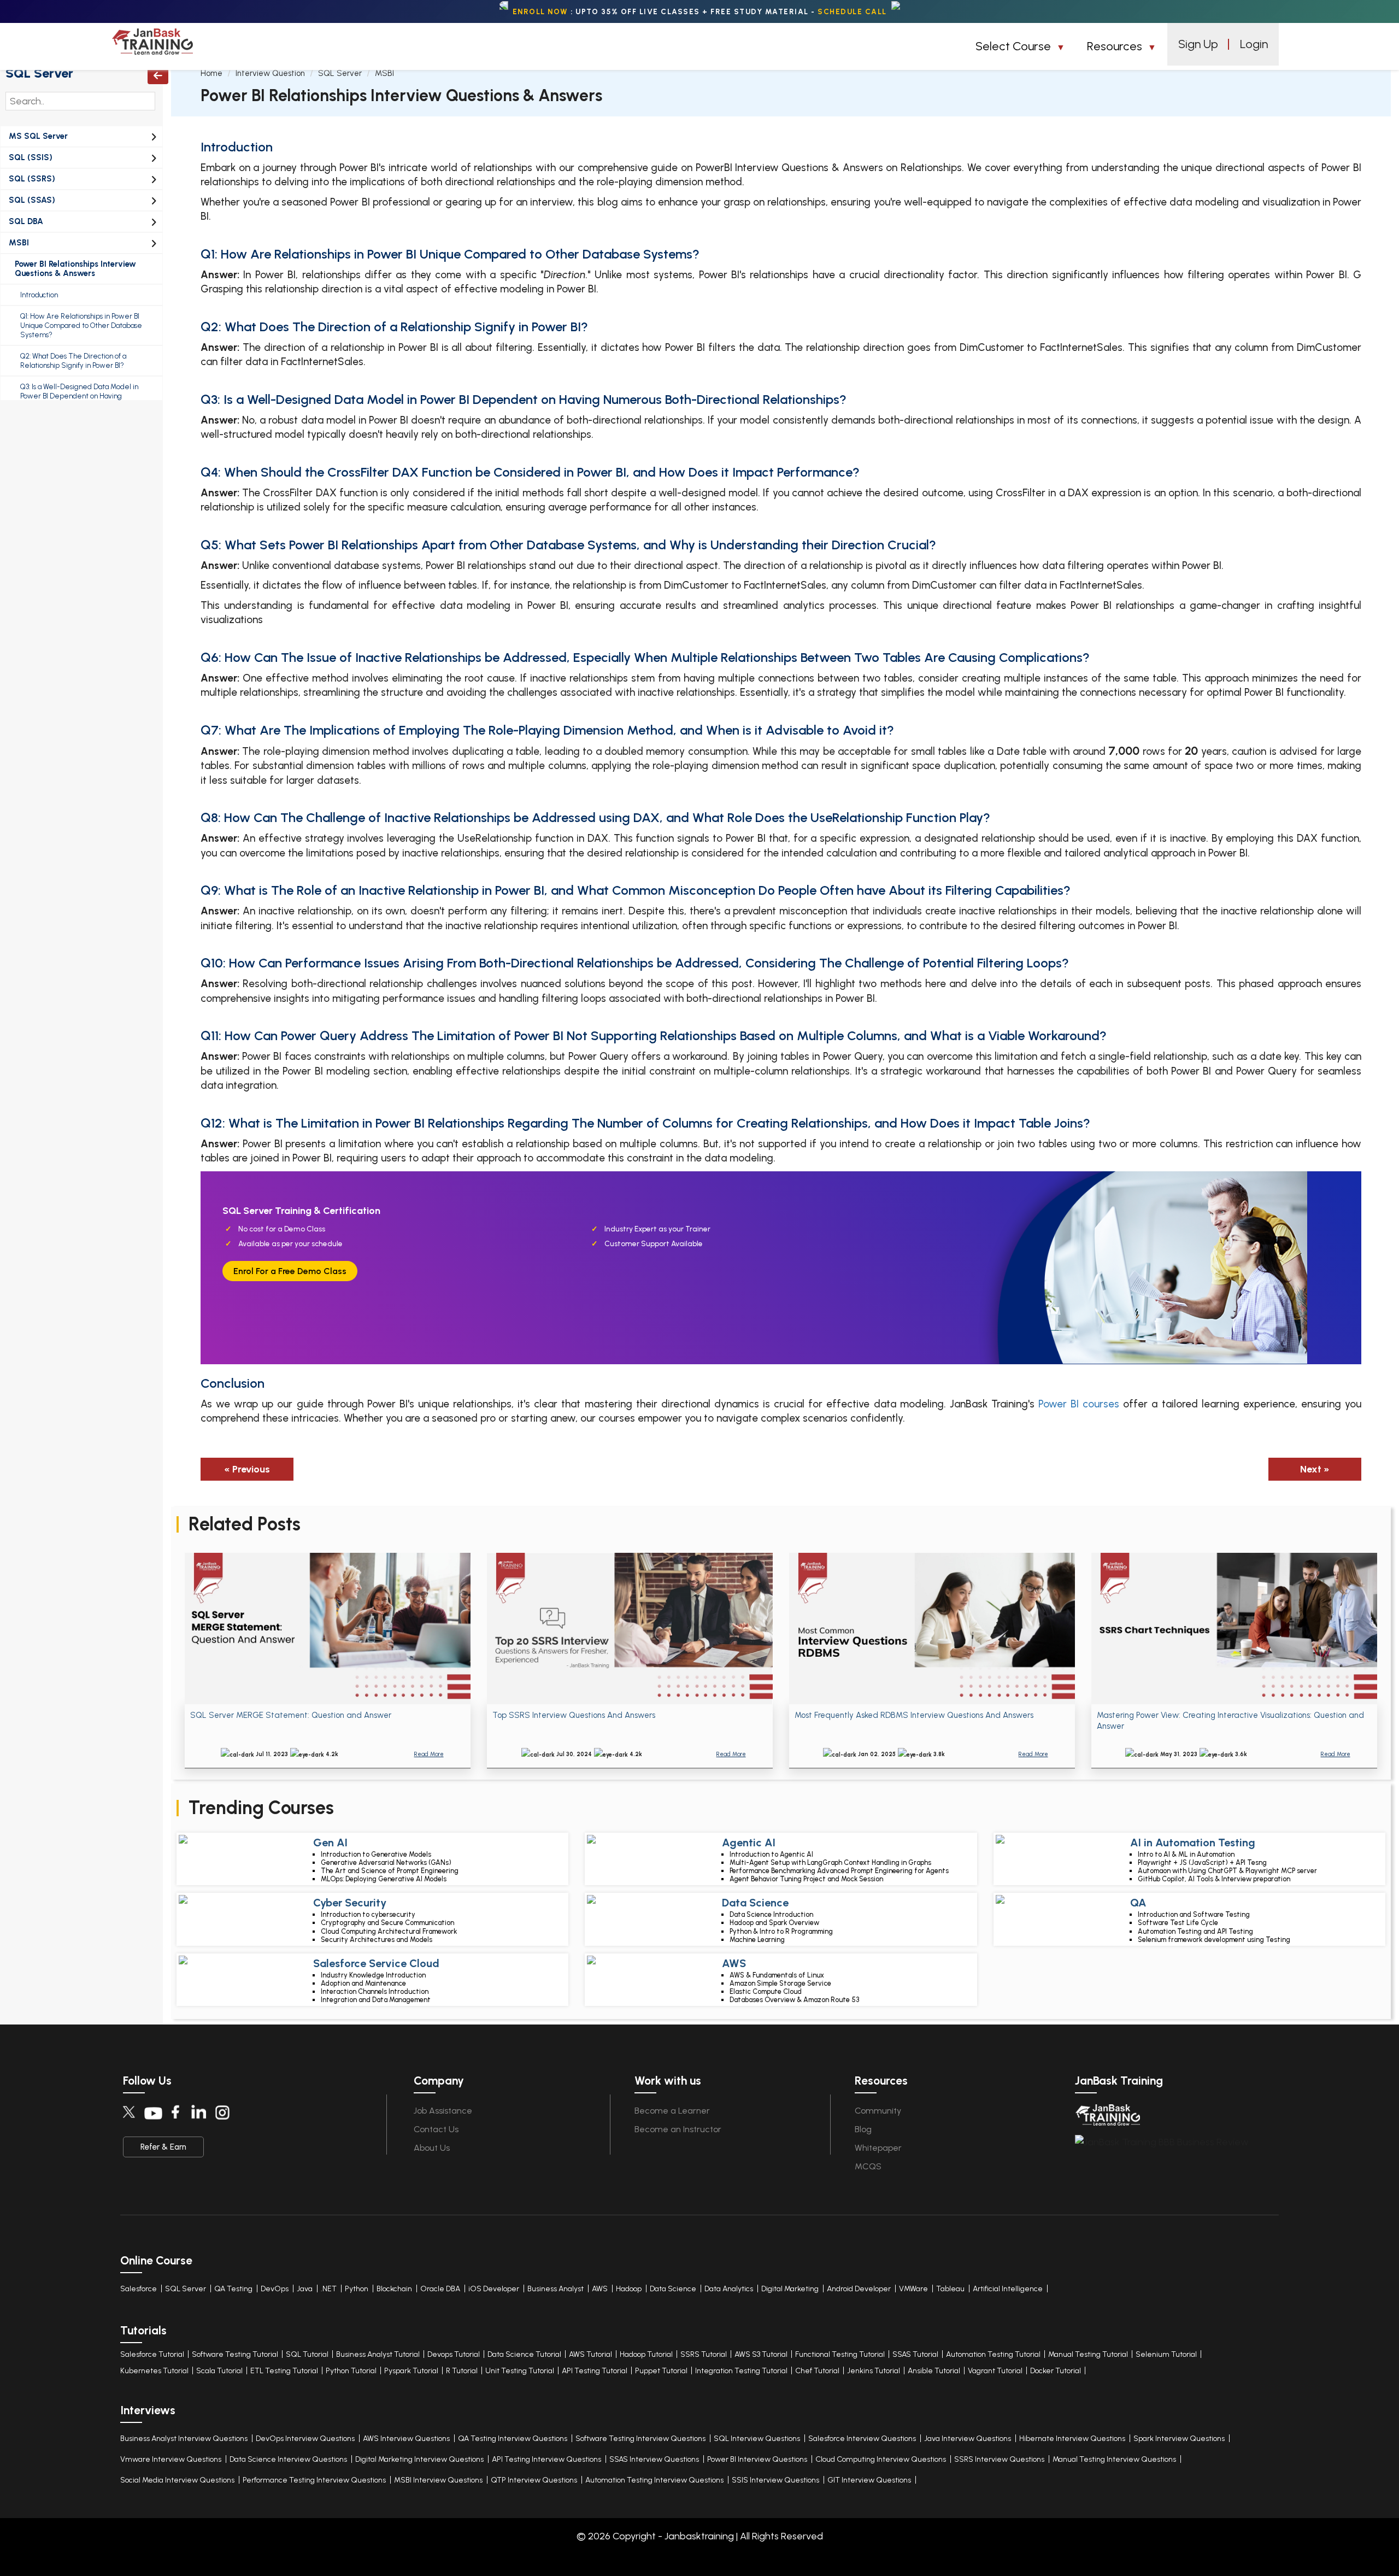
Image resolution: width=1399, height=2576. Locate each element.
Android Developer (859, 2289)
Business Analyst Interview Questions (184, 2439)
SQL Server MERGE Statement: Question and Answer (291, 1715)
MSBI (19, 243)
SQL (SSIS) (31, 157)
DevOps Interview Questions (305, 2439)
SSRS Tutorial (704, 2354)
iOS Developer (494, 2289)
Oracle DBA (440, 2289)
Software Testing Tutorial (235, 2354)
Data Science (673, 2289)
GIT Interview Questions (869, 2480)
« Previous (247, 1469)
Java (305, 2289)
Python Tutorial (351, 2371)
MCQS (868, 2166)
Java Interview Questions (968, 2439)
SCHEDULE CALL (852, 11)
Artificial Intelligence (1008, 2289)
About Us (432, 2148)
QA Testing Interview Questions (513, 2439)
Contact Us (436, 2129)
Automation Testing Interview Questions (654, 2480)
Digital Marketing (790, 2289)
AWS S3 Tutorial (761, 2354)
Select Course (1015, 46)
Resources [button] (1116, 46)
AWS (600, 2289)
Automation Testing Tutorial (993, 2354)
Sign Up (1198, 44)
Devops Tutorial (454, 2354)
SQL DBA (26, 221)
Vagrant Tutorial (995, 2371)
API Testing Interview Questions (546, 2459)
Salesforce (139, 2289)
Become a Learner (672, 2111)
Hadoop (629, 2289)
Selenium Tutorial (1166, 2354)
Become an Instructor (678, 2129)
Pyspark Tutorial (411, 2371)
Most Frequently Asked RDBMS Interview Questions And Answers (914, 1715)
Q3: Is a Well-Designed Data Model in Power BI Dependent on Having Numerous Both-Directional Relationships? (87, 396)
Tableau (950, 2289)
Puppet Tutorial (661, 2371)
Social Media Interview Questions (177, 2480)
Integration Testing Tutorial (741, 2371)
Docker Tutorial (1056, 2371)
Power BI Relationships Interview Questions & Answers (75, 269)
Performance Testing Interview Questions (314, 2480)
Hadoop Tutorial (646, 2354)
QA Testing (233, 2289)
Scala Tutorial (219, 2371)
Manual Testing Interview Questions (1114, 2459)
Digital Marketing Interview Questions (419, 2459)
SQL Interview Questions (757, 2439)
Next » (1315, 1469)
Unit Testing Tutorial (520, 2371)
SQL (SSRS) (32, 179)
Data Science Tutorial (524, 2354)
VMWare (913, 2289)
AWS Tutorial (590, 2354)
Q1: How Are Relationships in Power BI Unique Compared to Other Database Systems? (81, 325)
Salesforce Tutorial (152, 2354)
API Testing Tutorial (595, 2371)
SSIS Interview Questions (775, 2480)
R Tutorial (462, 2371)
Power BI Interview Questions (757, 2459)
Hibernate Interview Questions (1072, 2439)
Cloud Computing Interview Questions (881, 2459)
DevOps (275, 2289)
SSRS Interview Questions (999, 2459)
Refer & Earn (163, 2147)
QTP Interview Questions (534, 2480)
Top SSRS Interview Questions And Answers (574, 1715)
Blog (863, 2129)
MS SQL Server (38, 136)
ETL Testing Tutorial (284, 2371)
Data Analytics (729, 2289)
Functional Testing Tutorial (840, 2354)
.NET (329, 2289)
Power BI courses (1079, 1404)
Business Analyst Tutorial (378, 2354)
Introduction (39, 295)
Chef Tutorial (817, 2371)
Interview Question (270, 73)
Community (878, 2111)
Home (211, 73)
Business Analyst (556, 2289)
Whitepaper (878, 2148)
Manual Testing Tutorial (1088, 2354)
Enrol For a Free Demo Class (290, 1271)
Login (1254, 44)
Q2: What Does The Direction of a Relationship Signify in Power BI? (73, 361)
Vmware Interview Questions (171, 2459)
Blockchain (394, 2289)
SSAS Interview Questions (654, 2459)
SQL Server (39, 73)
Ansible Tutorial (934, 2371)
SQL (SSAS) (32, 200)
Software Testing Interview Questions (640, 2439)
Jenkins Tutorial (874, 2371)
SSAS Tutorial (915, 2354)
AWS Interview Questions (406, 2439)
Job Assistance (443, 2111)
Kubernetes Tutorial (154, 2371)
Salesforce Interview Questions (862, 2439)
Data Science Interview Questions (288, 2459)
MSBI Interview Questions (438, 2480)
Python (357, 2289)
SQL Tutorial (307, 2354)
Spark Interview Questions (1179, 2439)
